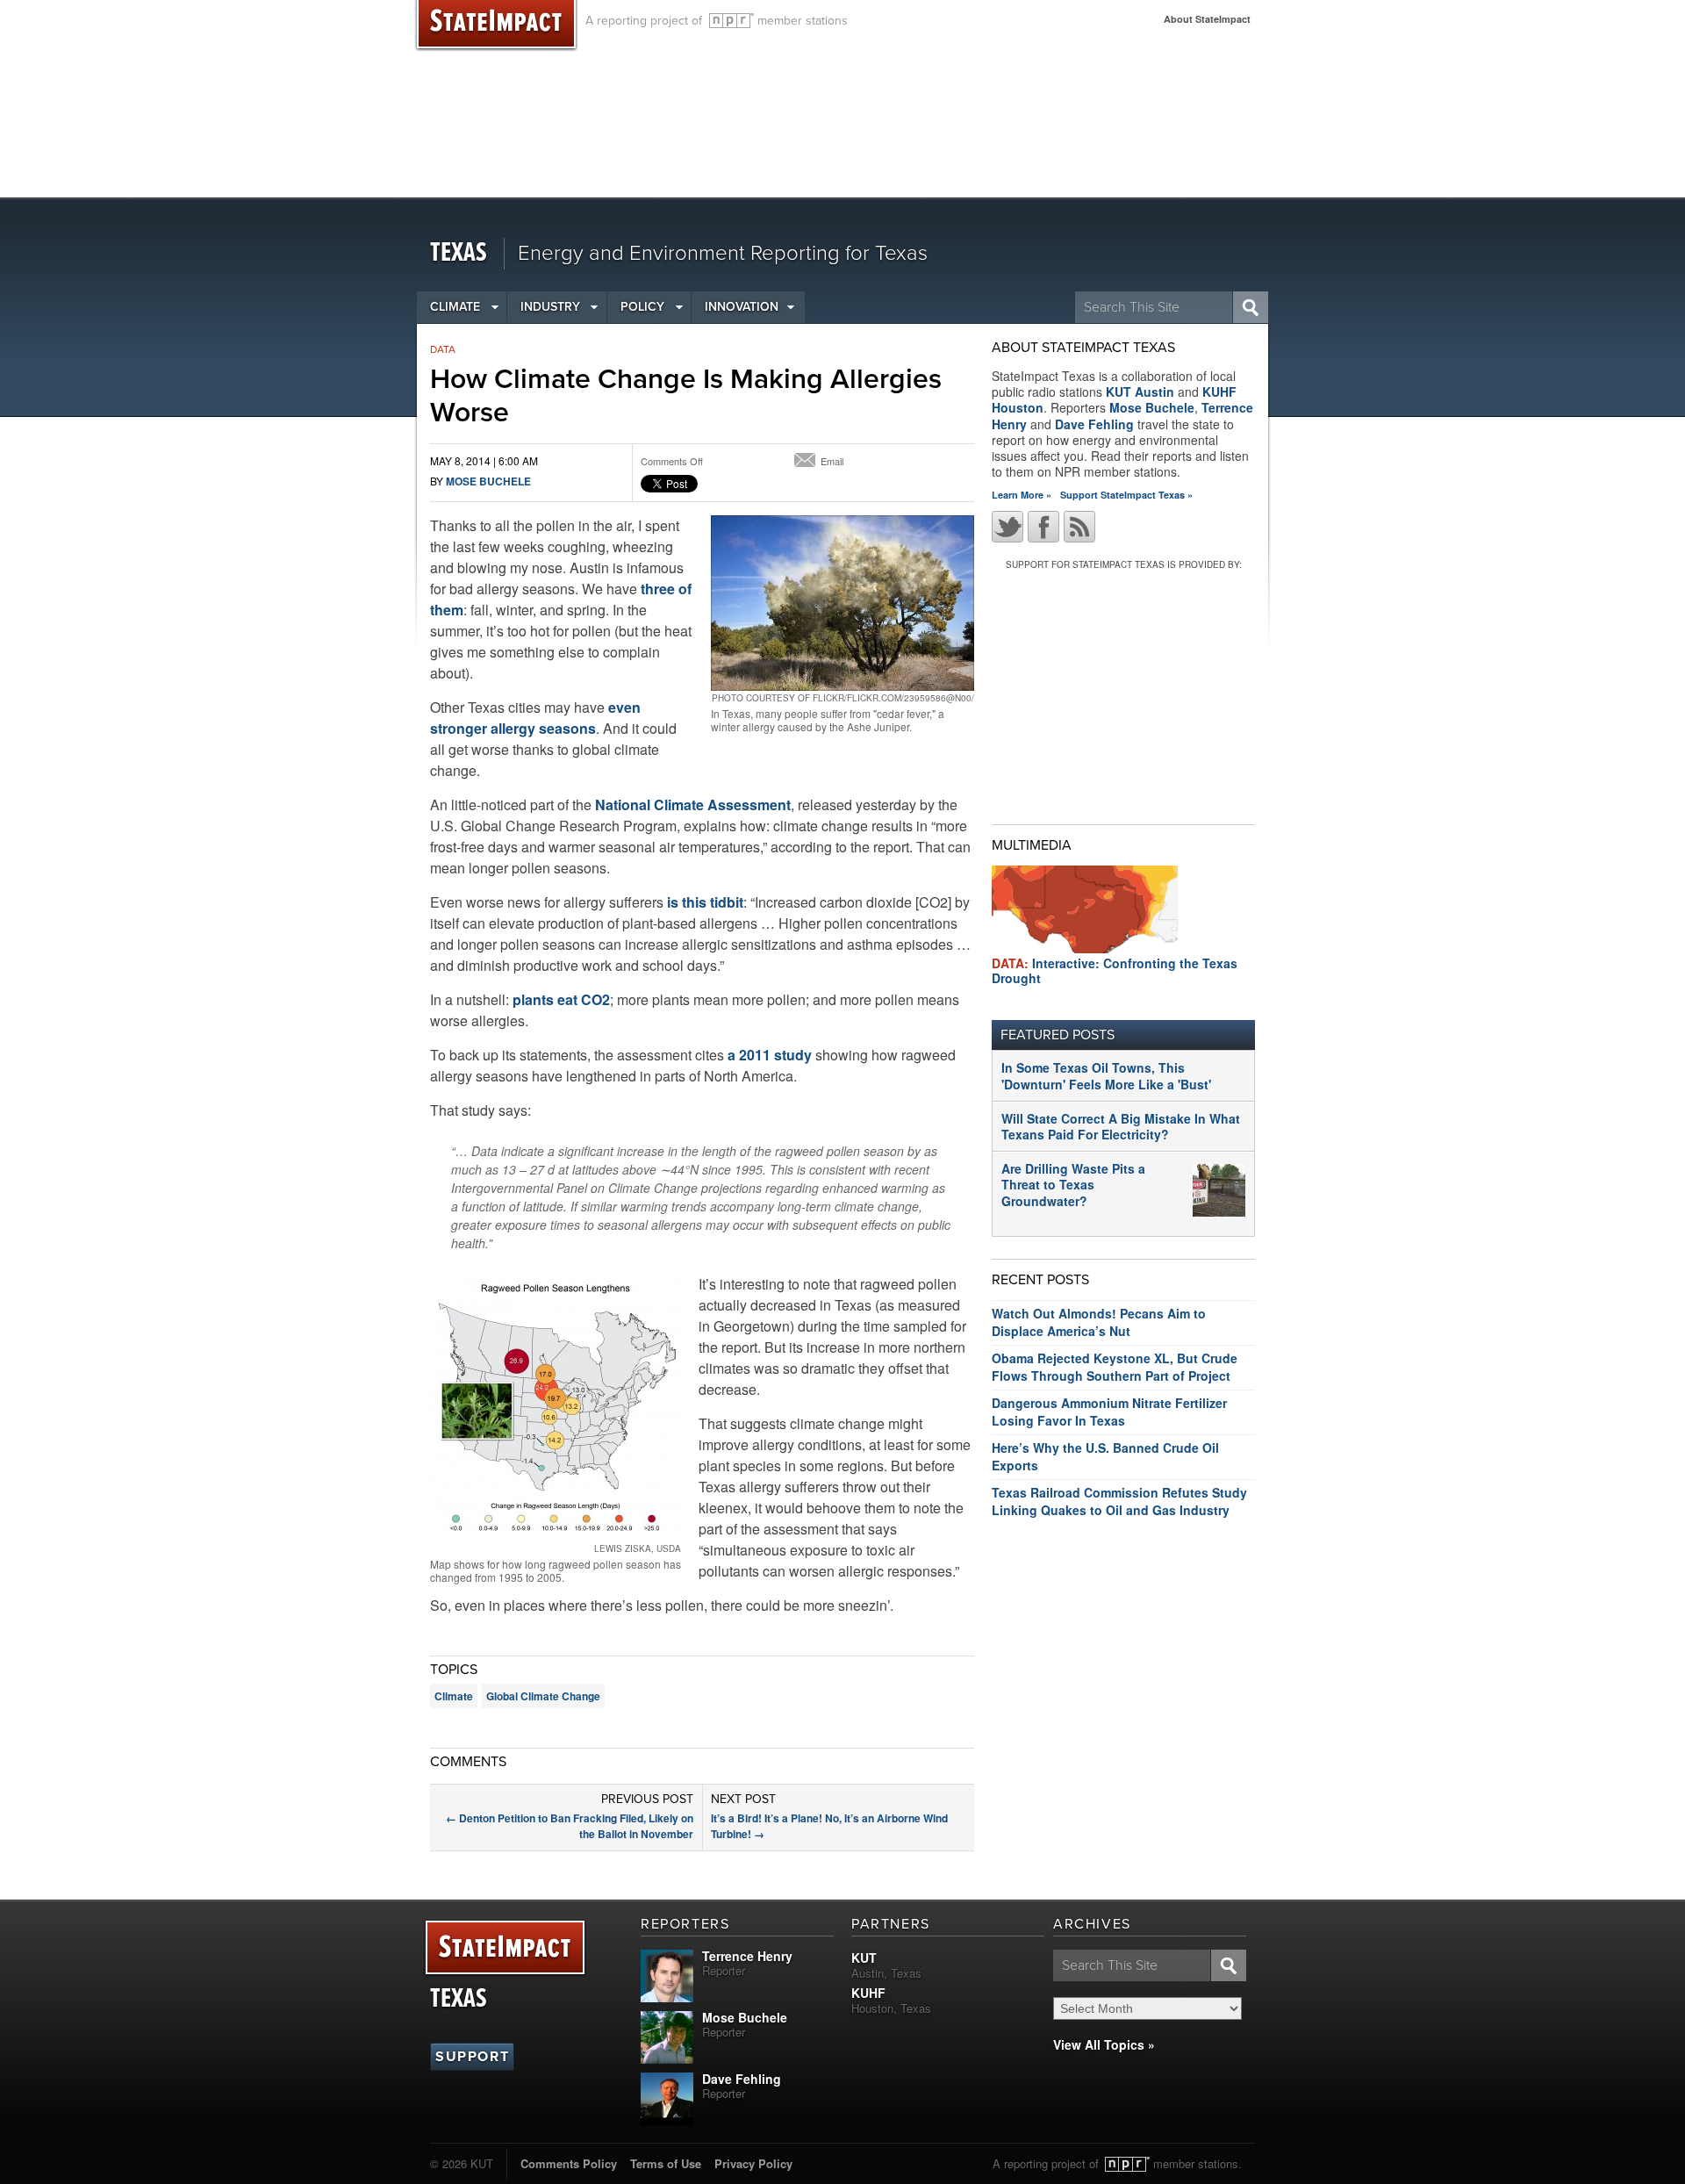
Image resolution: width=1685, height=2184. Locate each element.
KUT (864, 1958)
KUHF (868, 1993)
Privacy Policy (753, 2163)
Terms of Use (666, 2163)
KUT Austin (1140, 392)
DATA (443, 349)
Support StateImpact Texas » (1126, 495)
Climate (455, 307)
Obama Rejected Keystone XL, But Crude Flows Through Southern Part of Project (1115, 1367)
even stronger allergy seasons (535, 718)
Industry (550, 307)
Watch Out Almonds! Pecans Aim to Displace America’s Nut (1099, 1322)
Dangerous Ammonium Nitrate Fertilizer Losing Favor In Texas (1109, 1412)
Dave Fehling (1094, 424)
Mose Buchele (488, 481)
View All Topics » (1104, 2044)
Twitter (1007, 527)
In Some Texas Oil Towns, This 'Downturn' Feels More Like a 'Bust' (1106, 1075)
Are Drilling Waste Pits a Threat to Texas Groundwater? (1073, 1184)
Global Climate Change (543, 1696)
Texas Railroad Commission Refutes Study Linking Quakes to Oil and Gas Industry (1119, 1501)
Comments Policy (569, 2163)
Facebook (1043, 527)
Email (832, 461)
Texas (459, 253)
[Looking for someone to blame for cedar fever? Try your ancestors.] (842, 603)
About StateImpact (1207, 19)
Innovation (742, 307)
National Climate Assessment (693, 805)
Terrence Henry (747, 1956)
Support (472, 2057)
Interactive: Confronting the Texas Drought (1115, 970)
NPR (731, 21)
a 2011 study (770, 1055)
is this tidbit (705, 902)
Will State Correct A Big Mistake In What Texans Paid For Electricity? (1121, 1126)
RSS (1079, 527)
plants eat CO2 (561, 999)
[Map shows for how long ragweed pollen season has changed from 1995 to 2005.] (556, 1410)
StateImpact (505, 1948)
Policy (642, 307)
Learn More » (1022, 495)
